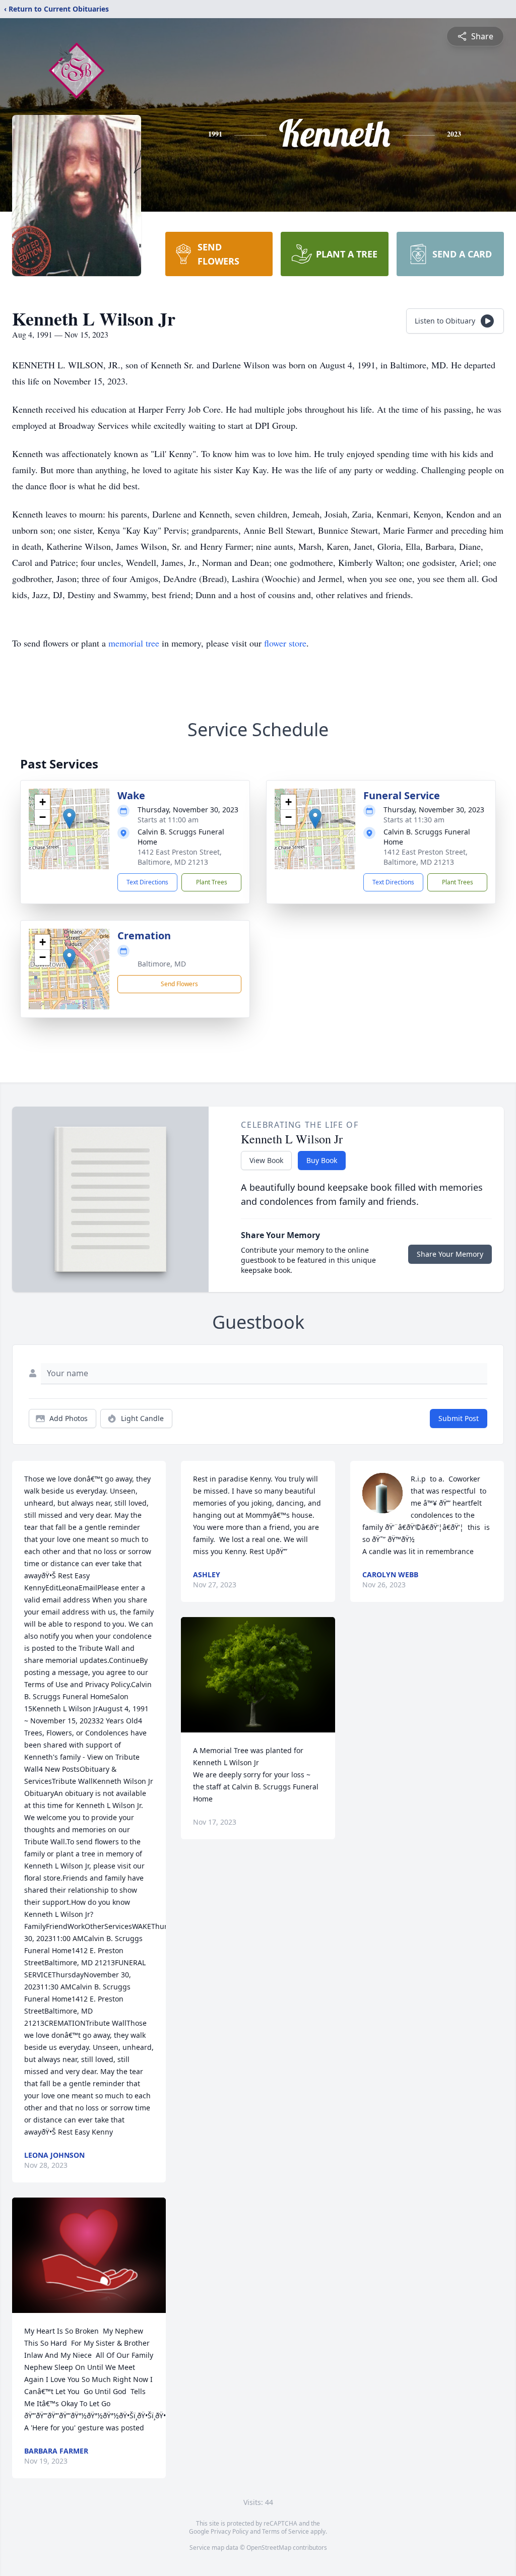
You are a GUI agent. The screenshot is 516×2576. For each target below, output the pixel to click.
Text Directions (147, 882)
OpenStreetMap (269, 2548)
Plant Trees (212, 882)
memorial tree (134, 643)
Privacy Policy (230, 2531)
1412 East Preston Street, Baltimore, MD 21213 (180, 857)
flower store (285, 643)
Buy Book (322, 1160)
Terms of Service (285, 2531)
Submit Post (459, 1418)
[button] (69, 819)
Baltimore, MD (162, 964)
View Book (266, 1160)
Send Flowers (179, 984)
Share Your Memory (450, 1254)
